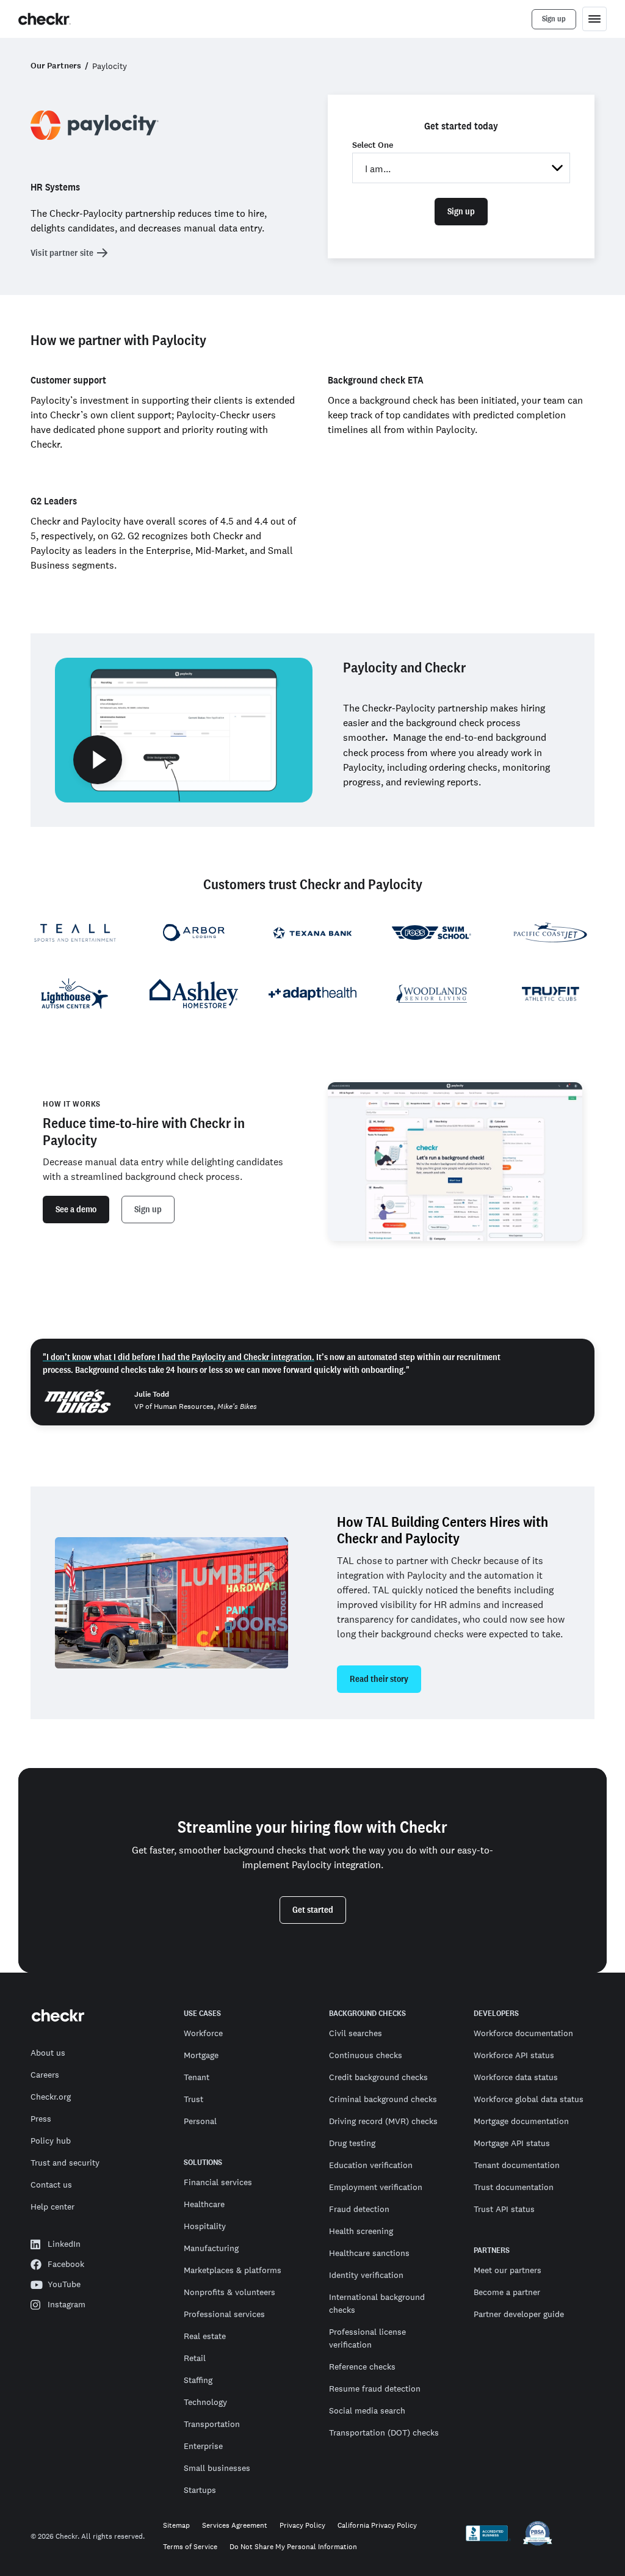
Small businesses (217, 2468)
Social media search (367, 2410)
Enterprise (203, 2446)
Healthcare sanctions (369, 2253)
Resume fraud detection (375, 2389)
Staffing (198, 2380)
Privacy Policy (302, 2526)
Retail (195, 2358)
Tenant (197, 2077)
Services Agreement (235, 2526)
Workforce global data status (529, 2099)
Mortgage (201, 2055)
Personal (200, 2121)
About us (48, 2053)
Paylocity (110, 66)
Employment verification (376, 2187)
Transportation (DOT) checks (384, 2432)
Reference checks (362, 2367)
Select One (373, 145)
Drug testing (352, 2143)
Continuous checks (366, 2055)
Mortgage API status (512, 2143)
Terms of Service (190, 2547)
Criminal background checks (383, 2099)
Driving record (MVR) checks (383, 2121)
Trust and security (65, 2163)
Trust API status (504, 2209)
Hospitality (205, 2226)
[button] (184, 730)
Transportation (212, 2424)
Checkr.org (51, 2097)
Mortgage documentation (521, 2121)
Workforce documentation (523, 2033)
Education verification (371, 2165)
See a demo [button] (76, 1209)
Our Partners (56, 66)
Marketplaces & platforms (233, 2270)
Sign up (461, 211)
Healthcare (204, 2204)
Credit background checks (378, 2077)
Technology (205, 2402)
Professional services (224, 2314)
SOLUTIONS (203, 2163)
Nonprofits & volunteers (229, 2292)
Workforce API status (514, 2055)
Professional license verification (367, 2338)
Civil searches (356, 2033)
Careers (45, 2075)
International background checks (377, 2303)
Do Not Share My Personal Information (293, 2547)
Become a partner (507, 2292)
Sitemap (176, 2526)
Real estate (205, 2336)
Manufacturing (211, 2248)
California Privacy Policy (377, 2526)
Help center (52, 2207)
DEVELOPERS (496, 2014)
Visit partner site (62, 253)
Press (41, 2119)
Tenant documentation (517, 2165)
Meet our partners (508, 2270)
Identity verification (366, 2275)
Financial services (218, 2182)
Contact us (51, 2185)
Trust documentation (514, 2187)
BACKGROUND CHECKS (367, 2014)
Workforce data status (516, 2077)
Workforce (203, 2033)
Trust (193, 2099)
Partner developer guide (519, 2314)
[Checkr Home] (45, 19)
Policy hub (51, 2141)
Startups (200, 2490)
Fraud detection (359, 2209)
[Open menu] (594, 19)
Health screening (361, 2231)
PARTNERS (492, 2250)
